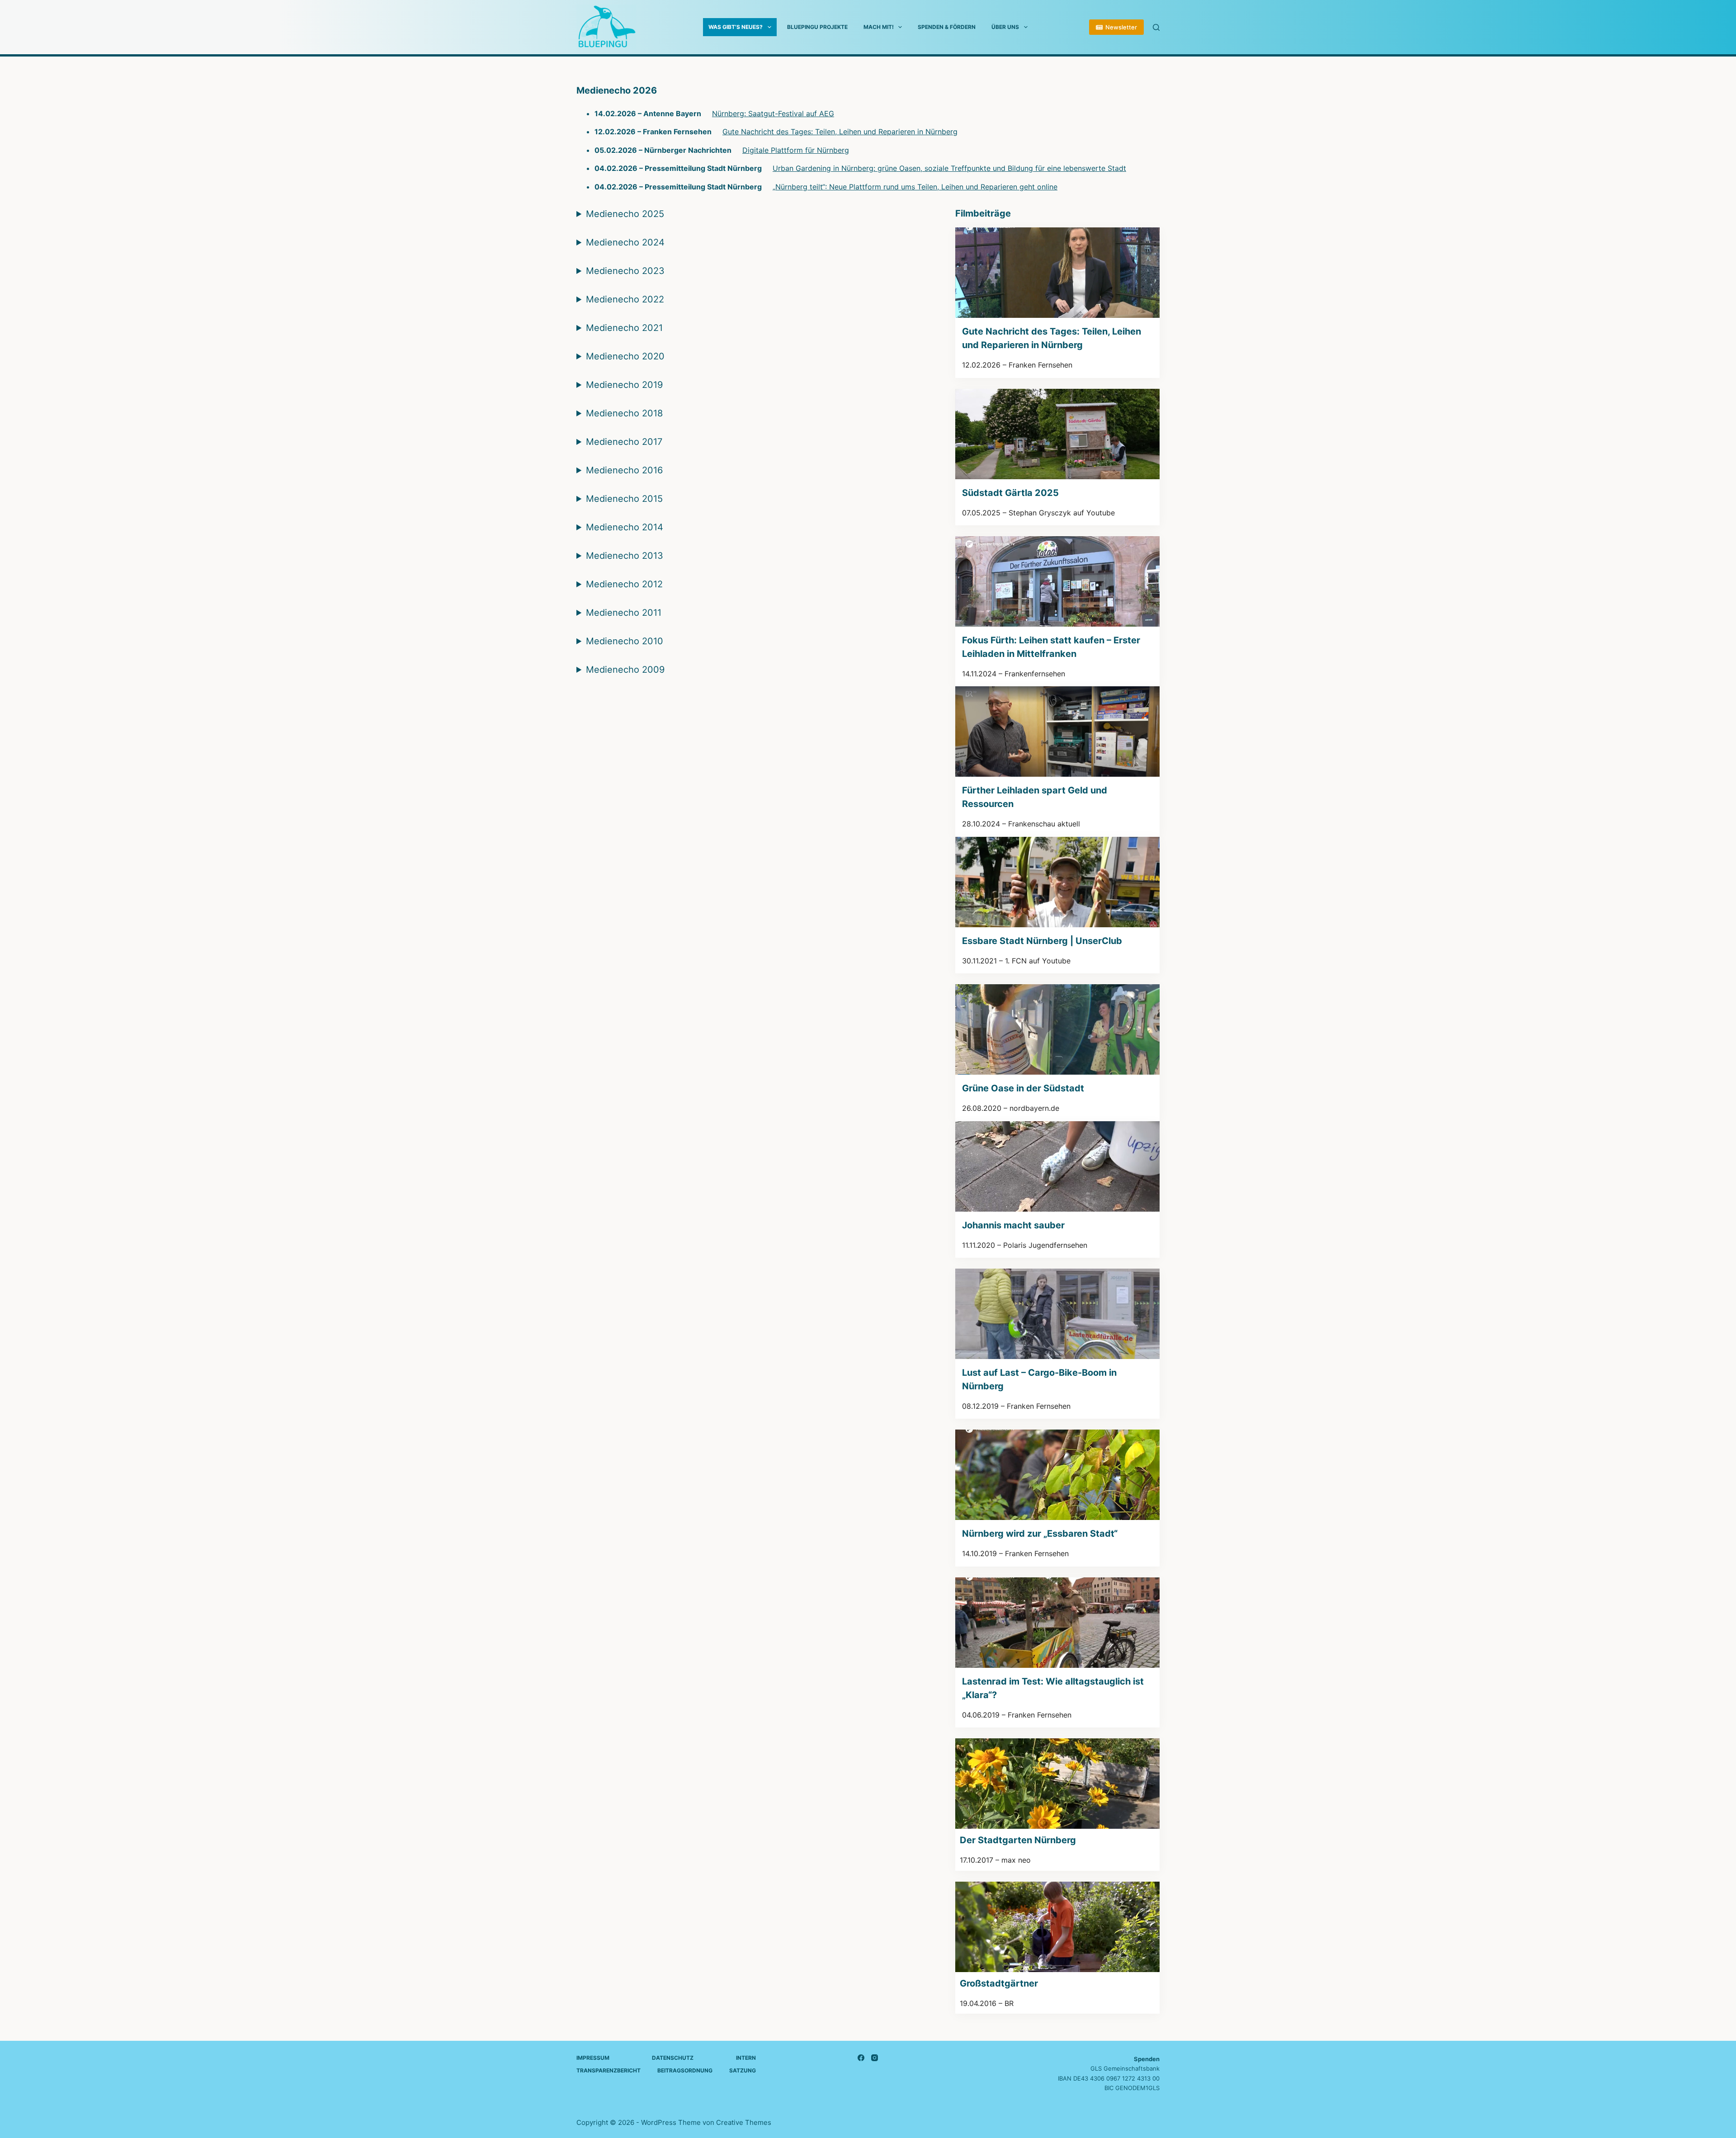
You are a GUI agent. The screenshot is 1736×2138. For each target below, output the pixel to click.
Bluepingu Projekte (817, 27)
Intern (746, 2058)
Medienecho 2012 (624, 584)
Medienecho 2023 (625, 271)
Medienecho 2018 (624, 413)
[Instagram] (875, 2058)
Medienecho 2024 (625, 242)
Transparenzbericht (609, 2070)
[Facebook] (861, 2058)
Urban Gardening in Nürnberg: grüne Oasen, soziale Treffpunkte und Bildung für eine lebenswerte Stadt (949, 168)
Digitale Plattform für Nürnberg (796, 150)
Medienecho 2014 (625, 527)
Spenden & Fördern (947, 27)
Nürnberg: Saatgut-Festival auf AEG (773, 113)
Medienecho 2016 (624, 470)
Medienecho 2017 (624, 442)
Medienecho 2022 (625, 299)
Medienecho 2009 (625, 670)
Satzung (743, 2070)
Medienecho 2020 (625, 356)
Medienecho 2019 (624, 385)
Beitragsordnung (685, 2070)
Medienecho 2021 (624, 328)
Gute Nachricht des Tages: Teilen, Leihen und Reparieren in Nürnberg (840, 132)
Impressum (593, 2058)
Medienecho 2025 (625, 214)
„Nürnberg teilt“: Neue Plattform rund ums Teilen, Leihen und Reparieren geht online (915, 187)
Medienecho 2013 (625, 556)
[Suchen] (1156, 27)
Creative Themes (744, 2122)
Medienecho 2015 (624, 499)
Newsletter (1121, 27)
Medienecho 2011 (624, 613)
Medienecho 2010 (625, 641)
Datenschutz (673, 2058)
